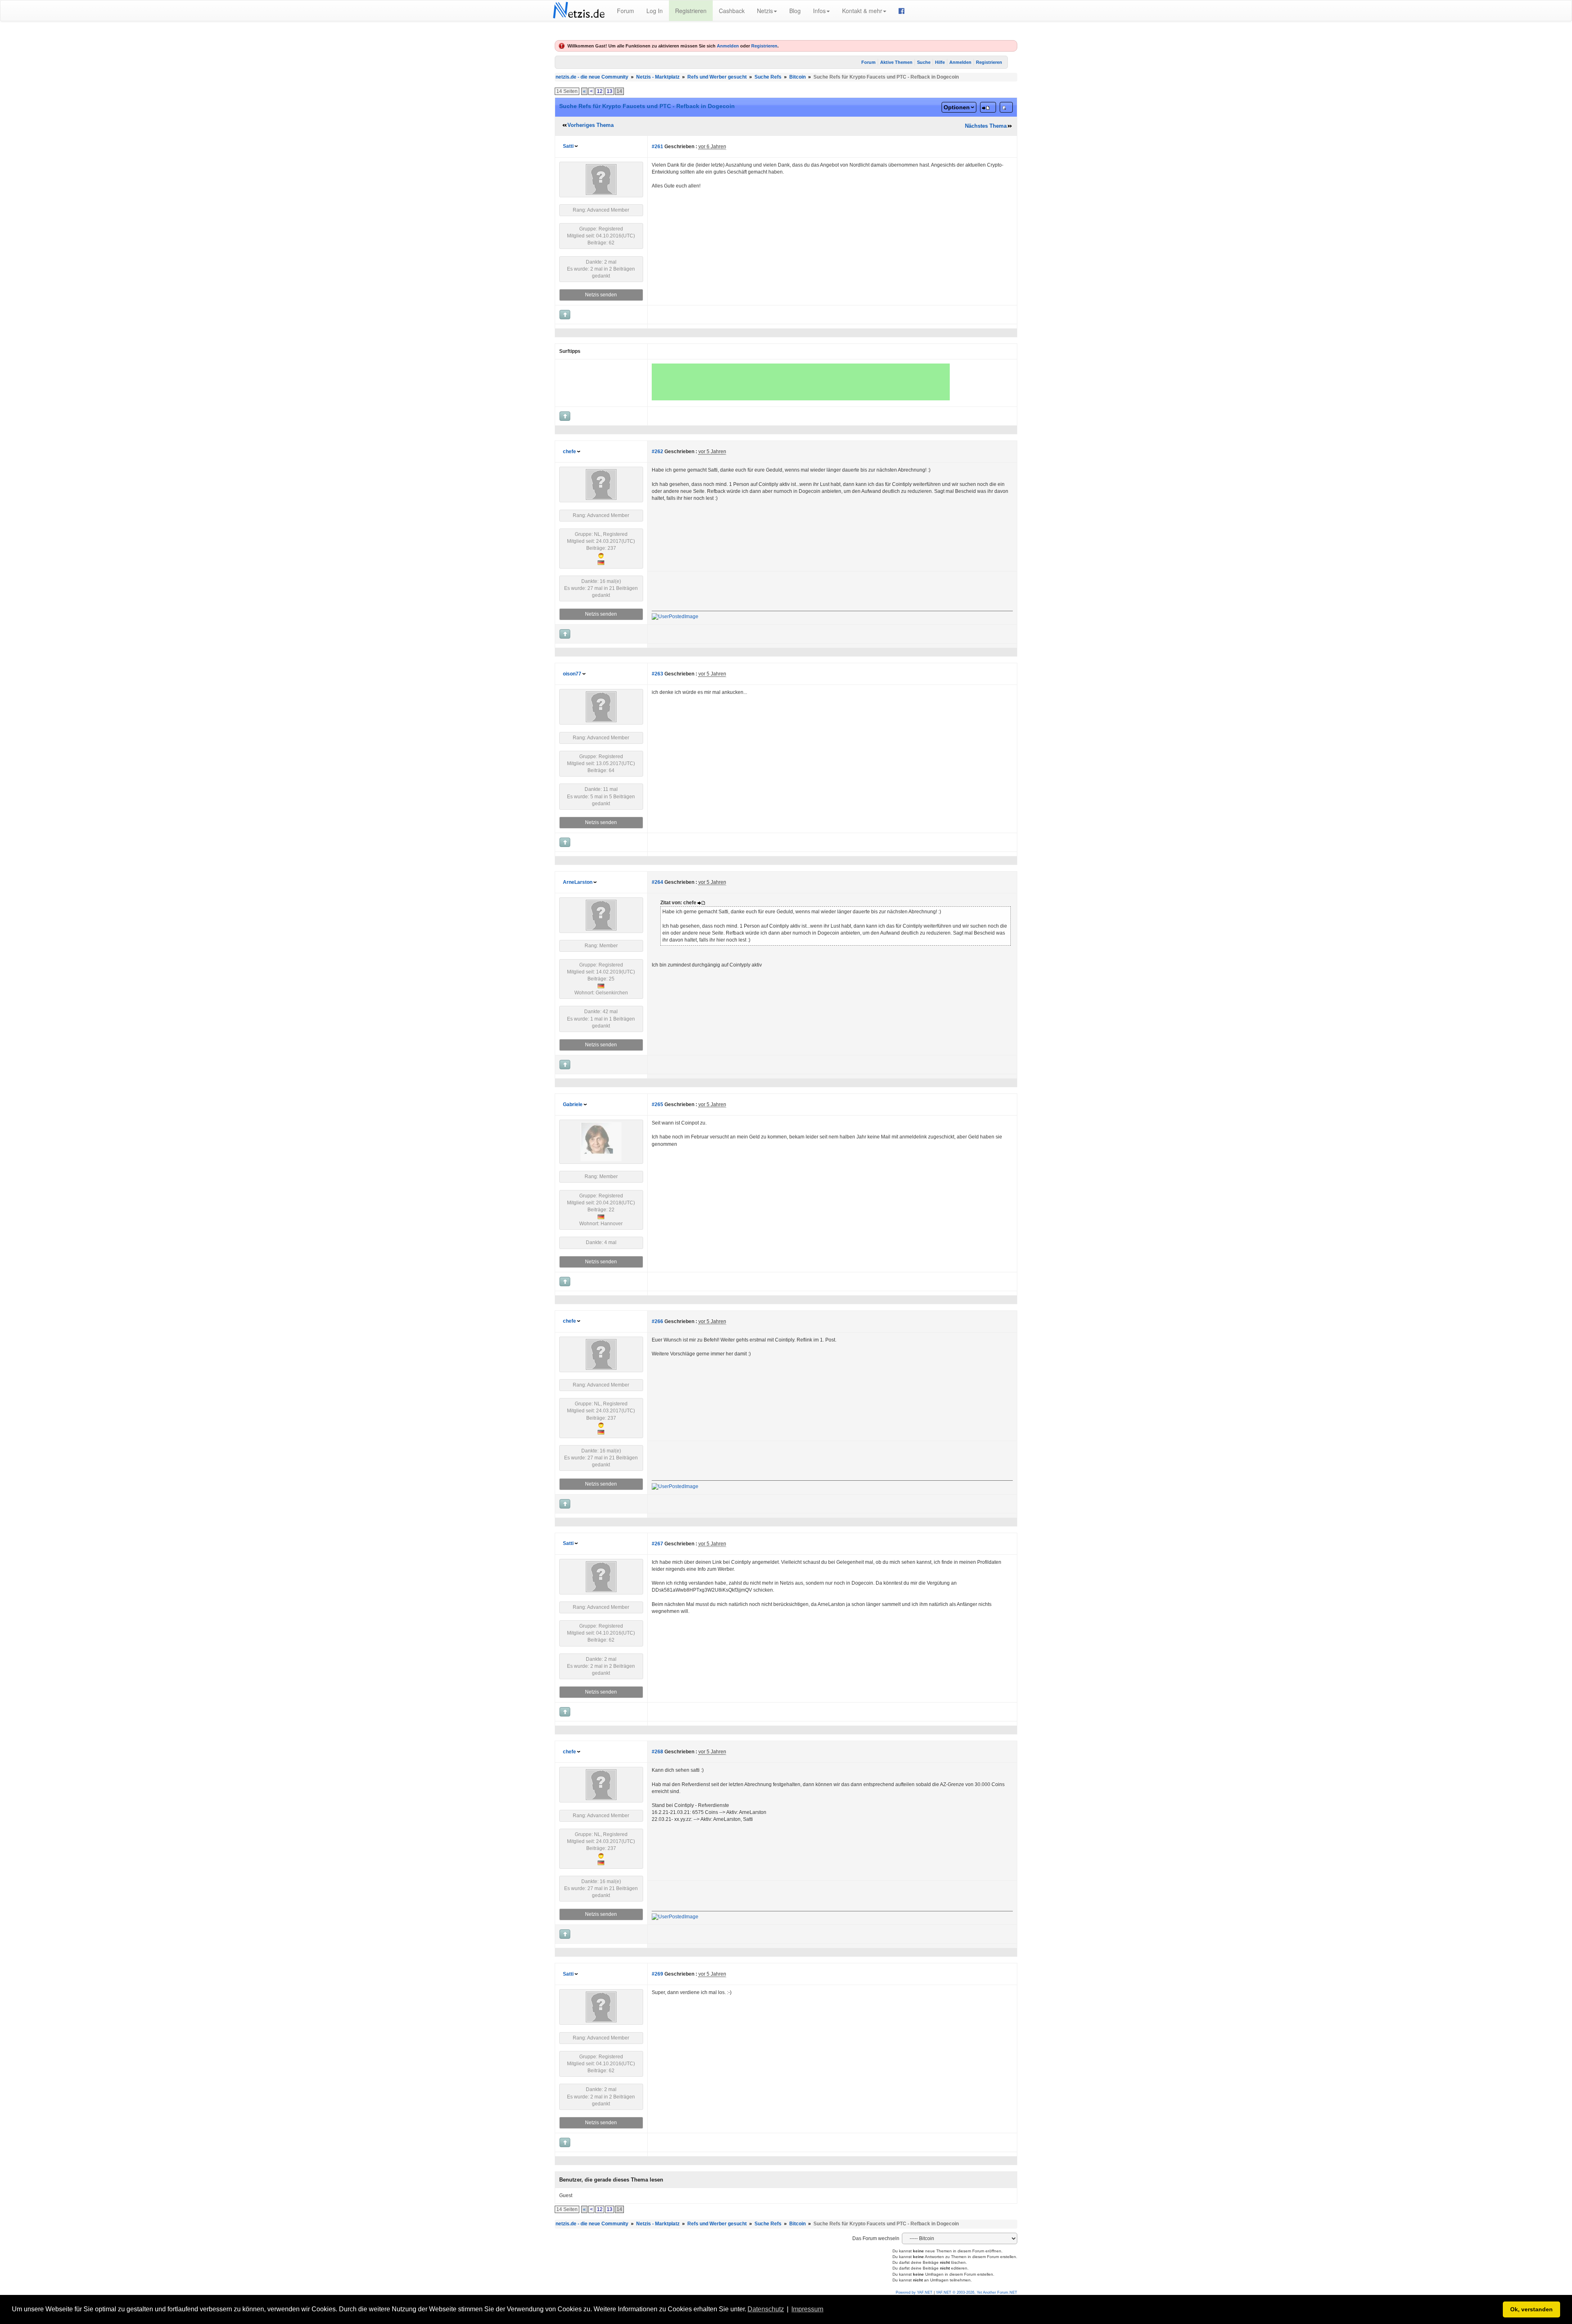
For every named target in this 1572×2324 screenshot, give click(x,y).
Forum (626, 11)
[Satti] (601, 179)
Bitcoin (797, 77)
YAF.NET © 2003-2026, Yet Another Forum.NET (977, 2292)
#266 (657, 1321)
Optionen (957, 107)
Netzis (765, 11)
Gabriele (573, 1104)
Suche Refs (768, 77)
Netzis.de (579, 11)
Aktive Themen (896, 62)
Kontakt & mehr (862, 11)
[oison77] (601, 707)
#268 (657, 1752)
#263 (657, 674)
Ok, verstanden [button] (1531, 2309)
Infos (819, 11)
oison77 (572, 674)
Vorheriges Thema (591, 125)
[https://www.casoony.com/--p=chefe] (675, 617)
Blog (795, 11)
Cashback (732, 11)
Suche (924, 62)
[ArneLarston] (601, 915)
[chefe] (601, 484)
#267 (657, 1544)
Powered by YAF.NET (914, 2292)
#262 (657, 452)
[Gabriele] (601, 1141)
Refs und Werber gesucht (717, 77)
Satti (568, 146)
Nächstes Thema (986, 126)
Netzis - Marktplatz (658, 77)
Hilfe (940, 62)
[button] (828, 2310)
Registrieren (691, 11)
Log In (655, 11)
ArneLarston (578, 882)
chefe (569, 452)
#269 (657, 1974)
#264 (657, 882)
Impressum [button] (807, 2309)
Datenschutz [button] (766, 2309)
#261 (657, 147)
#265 (657, 1104)
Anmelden (728, 46)
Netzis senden (601, 295)
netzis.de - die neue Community (592, 77)
